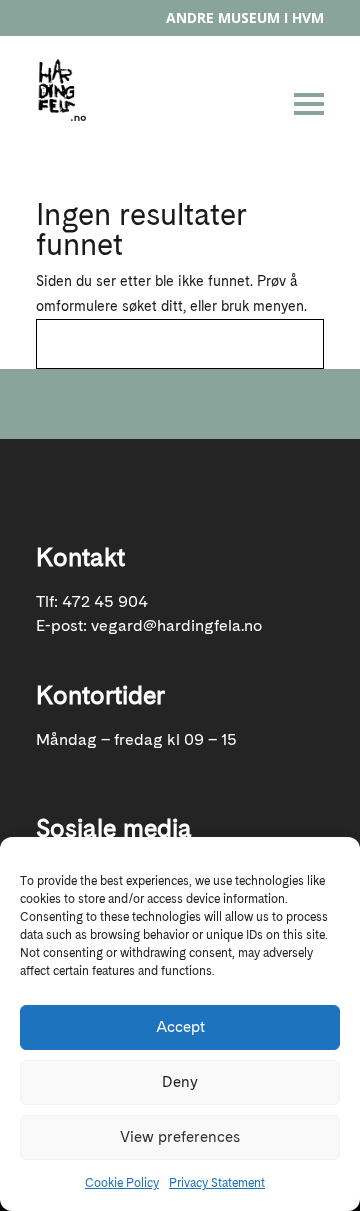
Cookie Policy (122, 1183)
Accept (180, 1027)
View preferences (180, 1137)
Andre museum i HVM (245, 17)
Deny (180, 1082)
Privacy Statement (217, 1183)
